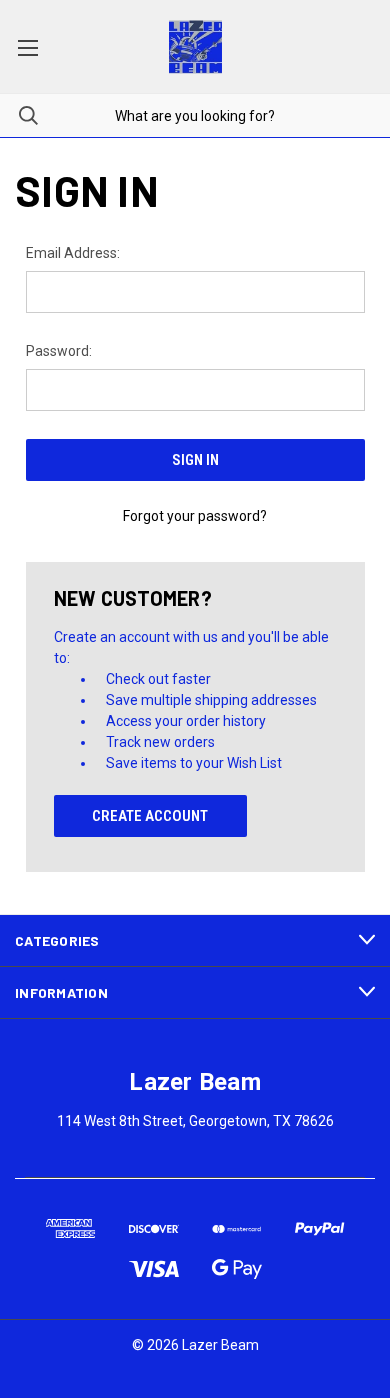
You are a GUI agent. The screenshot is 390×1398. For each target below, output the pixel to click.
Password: (59, 351)
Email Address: (73, 253)
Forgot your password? (195, 516)
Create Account (150, 816)
